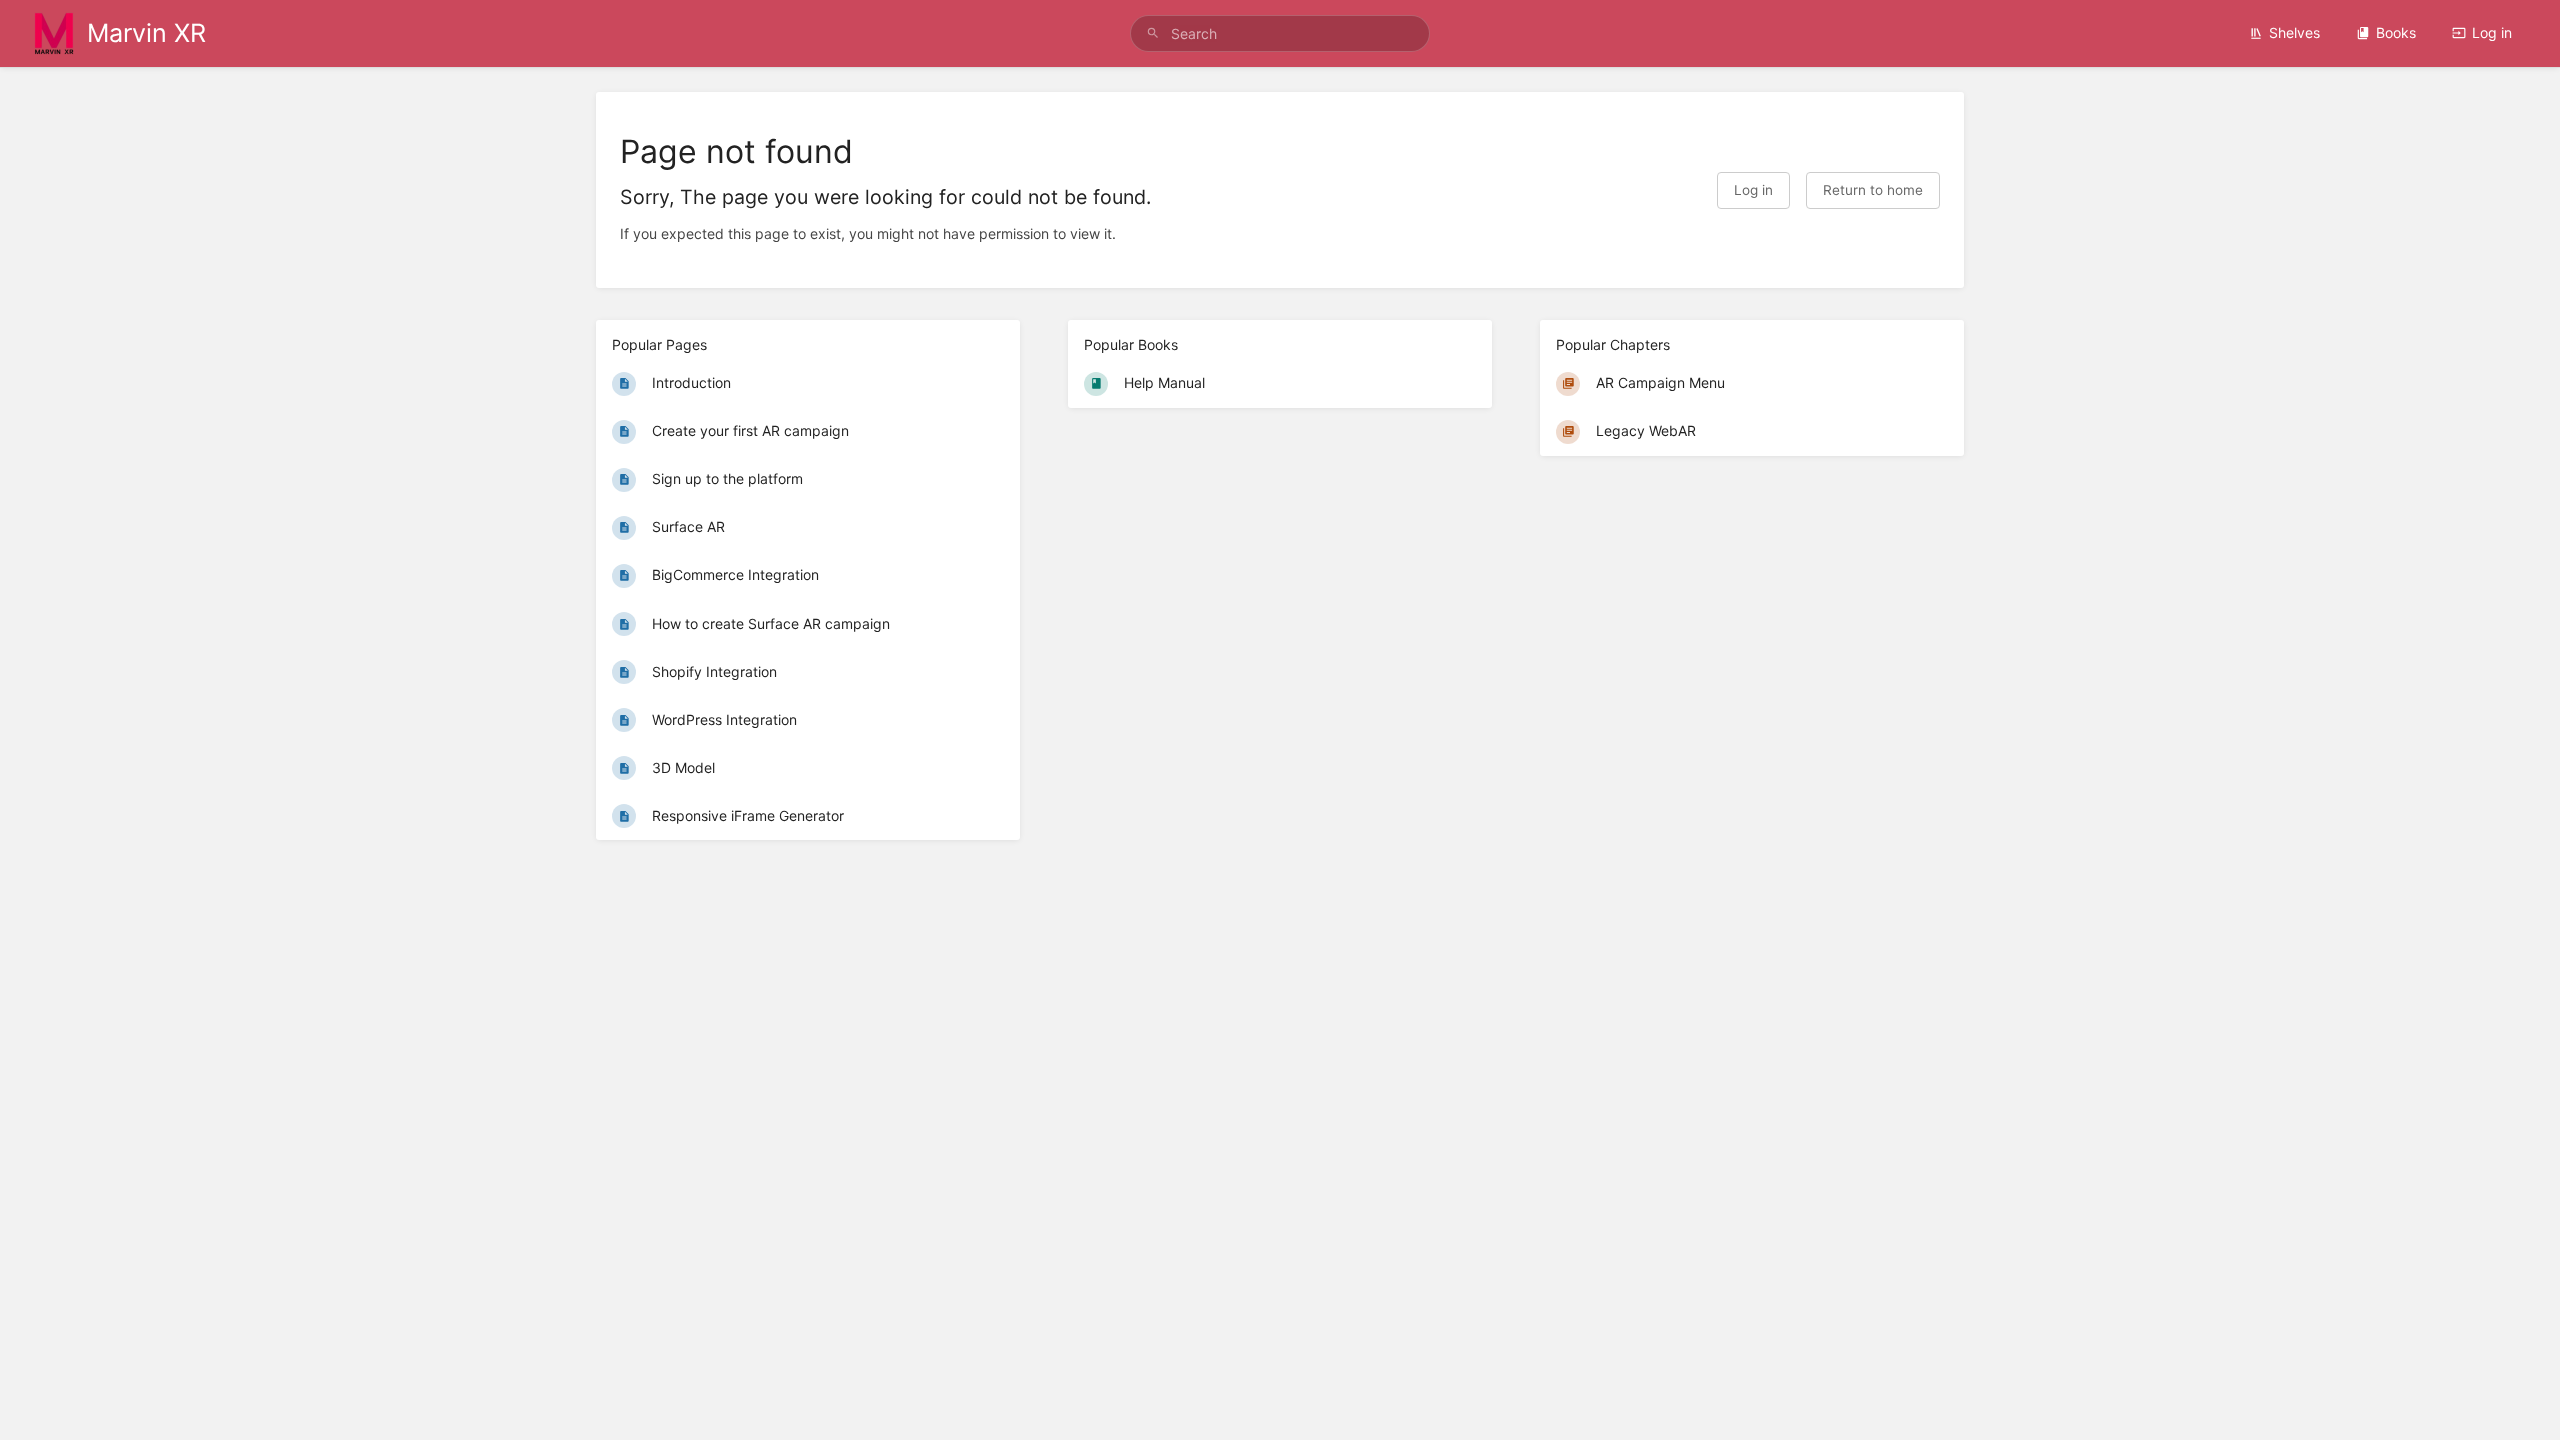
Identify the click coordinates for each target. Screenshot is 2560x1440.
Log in (2492, 32)
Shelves (2294, 32)
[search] (1280, 33)
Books (2396, 32)
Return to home (1873, 190)
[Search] (1153, 33)
